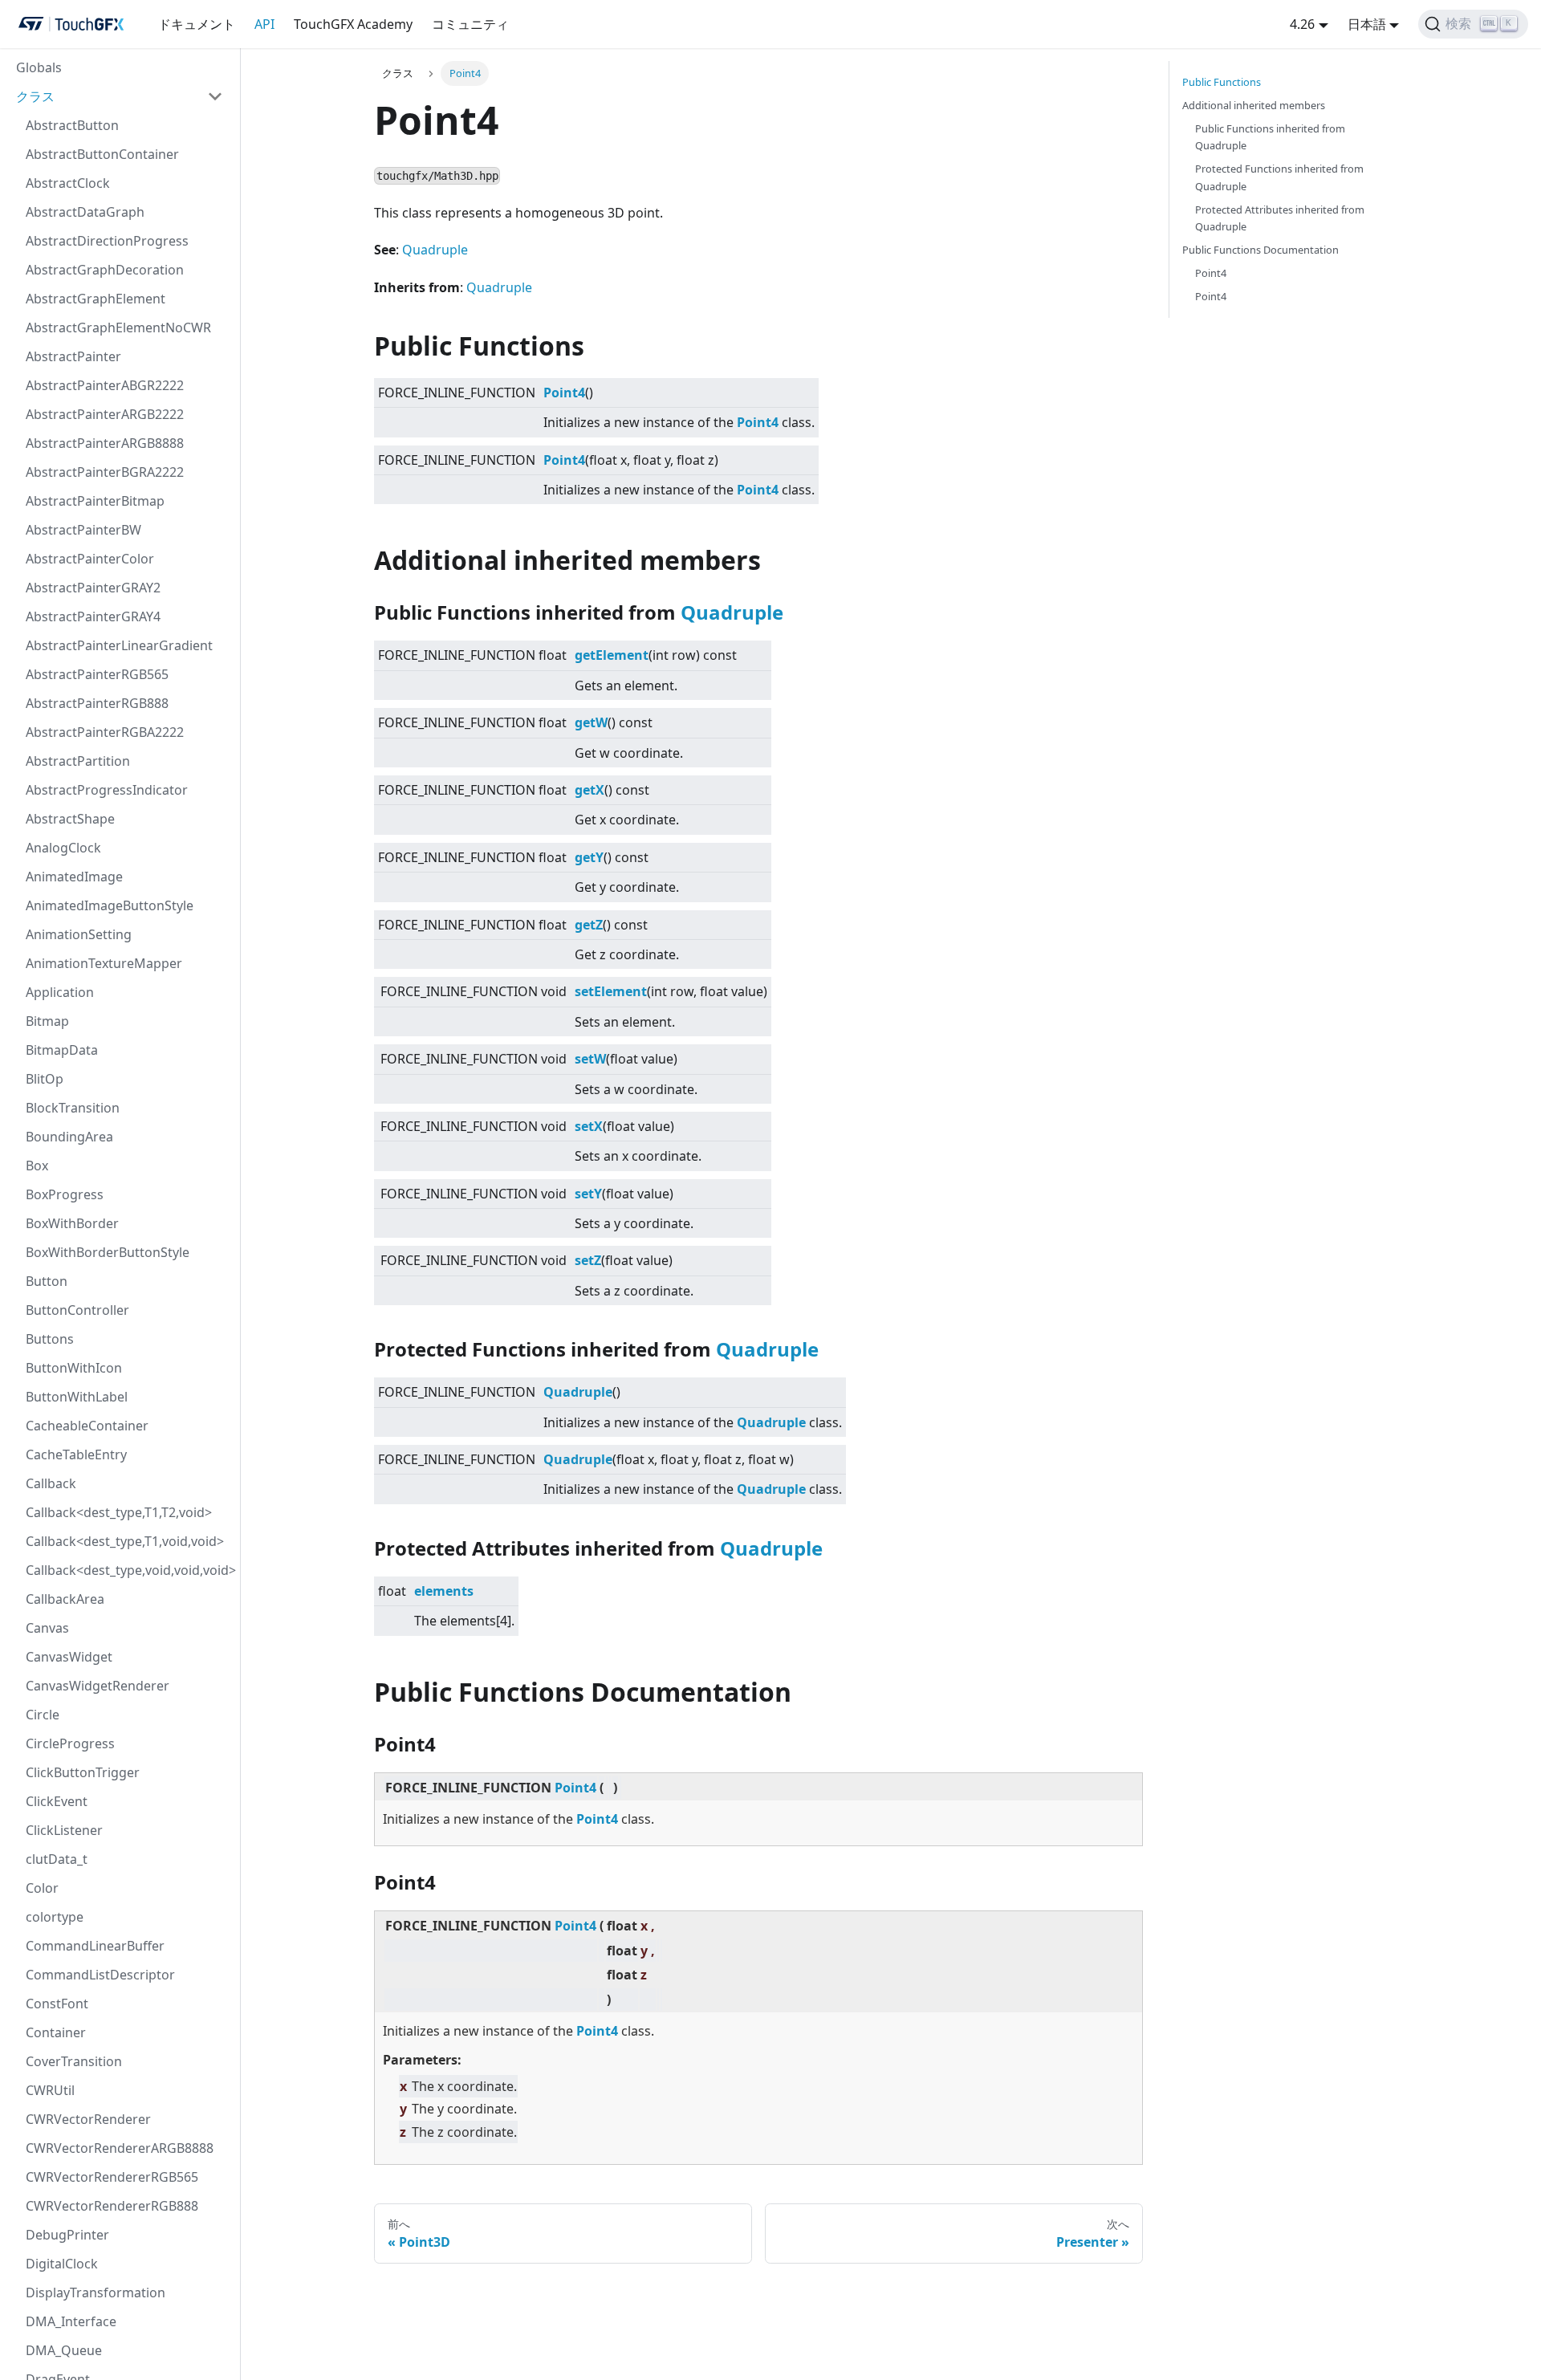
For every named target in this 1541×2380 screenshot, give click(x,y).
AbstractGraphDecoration (105, 270)
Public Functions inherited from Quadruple (1270, 137)
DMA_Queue (64, 2350)
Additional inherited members (1254, 105)
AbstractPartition (78, 761)
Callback (51, 1483)
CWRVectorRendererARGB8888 (120, 2148)
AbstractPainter (73, 356)
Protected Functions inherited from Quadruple (1279, 177)
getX (590, 790)
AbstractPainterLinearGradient (119, 645)
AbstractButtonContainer (102, 154)
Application (60, 992)
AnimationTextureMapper (104, 963)
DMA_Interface (71, 2321)
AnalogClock (63, 848)
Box (37, 1166)
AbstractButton (72, 125)
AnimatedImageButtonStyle (110, 905)
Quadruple (435, 250)
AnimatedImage (74, 877)
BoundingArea (69, 1137)
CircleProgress (70, 1743)
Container (56, 2032)
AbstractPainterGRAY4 (93, 616)
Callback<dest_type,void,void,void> (129, 1570)
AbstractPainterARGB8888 (105, 443)
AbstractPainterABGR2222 (105, 385)
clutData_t (57, 1859)
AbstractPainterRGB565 (97, 674)
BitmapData (62, 1050)
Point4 (564, 393)
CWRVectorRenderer (88, 2119)
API (264, 24)
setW (590, 1059)
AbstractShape (70, 819)
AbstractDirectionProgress (107, 241)
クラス (35, 96)
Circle (43, 1715)
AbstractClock (68, 183)
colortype (55, 1917)
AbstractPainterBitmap (95, 501)
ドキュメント (197, 24)
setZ (588, 1260)
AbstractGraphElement (96, 299)
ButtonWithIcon (74, 1368)
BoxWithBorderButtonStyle (108, 1252)
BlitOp (45, 1079)
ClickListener (64, 1830)
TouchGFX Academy (353, 24)
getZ (589, 925)
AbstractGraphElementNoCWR (118, 328)
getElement (612, 655)
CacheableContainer (87, 1426)
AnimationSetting (79, 934)
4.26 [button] (1302, 24)
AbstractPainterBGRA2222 (105, 472)
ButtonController (77, 1310)
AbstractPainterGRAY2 (93, 588)
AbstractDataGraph (85, 212)
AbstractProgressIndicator (107, 790)
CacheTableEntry (76, 1454)
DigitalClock (62, 2264)
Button (47, 1281)
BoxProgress (65, 1194)
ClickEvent (57, 1801)
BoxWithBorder (72, 1223)
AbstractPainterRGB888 (97, 703)
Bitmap (47, 1021)
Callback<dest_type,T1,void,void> (125, 1541)
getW (591, 722)
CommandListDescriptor (100, 1975)
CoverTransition (74, 2061)
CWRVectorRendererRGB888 (112, 2206)
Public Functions (1222, 82)
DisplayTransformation (96, 2293)
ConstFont (57, 2004)
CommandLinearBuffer (95, 1946)
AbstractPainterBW (83, 530)
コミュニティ (470, 24)
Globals (39, 67)
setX (589, 1126)
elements (444, 1591)
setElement (611, 991)
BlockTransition (73, 1108)
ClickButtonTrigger (83, 1772)
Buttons (50, 1339)
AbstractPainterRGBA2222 (105, 732)
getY (589, 857)
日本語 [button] (1367, 24)
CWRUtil (50, 2090)
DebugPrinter (67, 2235)
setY (588, 1194)
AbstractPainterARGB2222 (105, 414)
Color (42, 1888)
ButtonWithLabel (77, 1397)
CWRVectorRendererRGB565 (112, 2177)
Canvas (47, 1628)
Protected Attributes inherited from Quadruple (1280, 218)
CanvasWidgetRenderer (98, 1686)
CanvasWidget (69, 1657)
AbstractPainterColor (90, 559)
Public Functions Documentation (1260, 250)
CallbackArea (65, 1599)
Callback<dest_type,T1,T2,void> (119, 1512)
